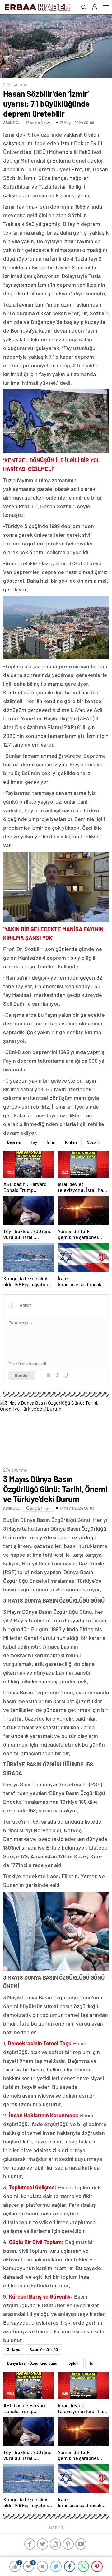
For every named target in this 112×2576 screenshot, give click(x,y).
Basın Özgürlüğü (44, 2349)
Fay (34, 1142)
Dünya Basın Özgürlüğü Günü (32, 2363)
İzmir (51, 1142)
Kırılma (71, 1142)
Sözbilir (94, 1142)
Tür (92, 2363)
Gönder (22, 1375)
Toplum (73, 2363)
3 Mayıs (14, 2349)
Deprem (14, 1142)
